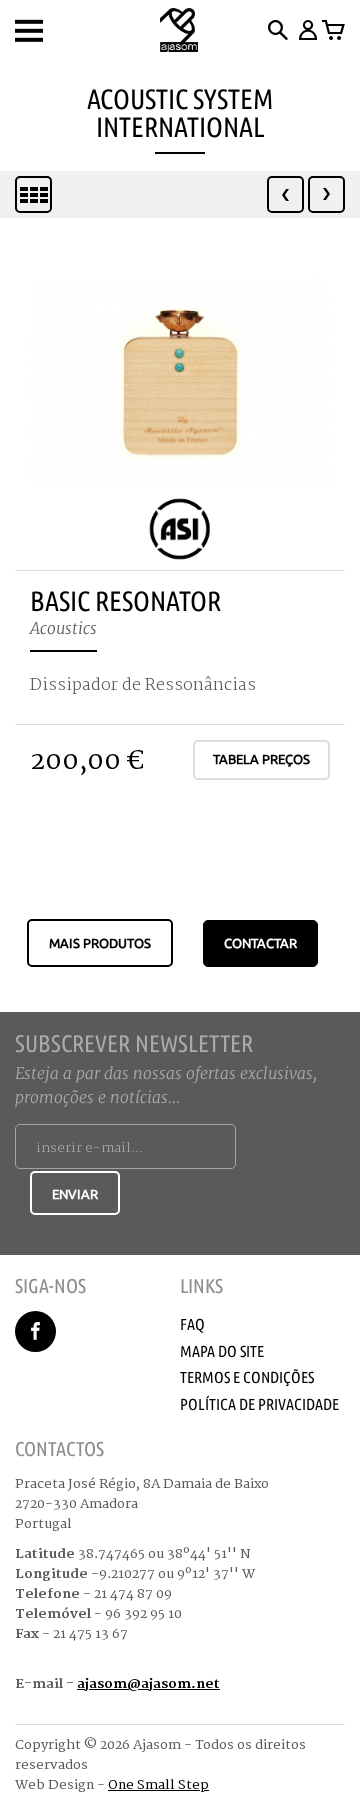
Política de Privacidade (259, 1404)
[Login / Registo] (306, 30)
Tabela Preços (261, 759)
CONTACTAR (260, 943)
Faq (192, 1324)
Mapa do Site (222, 1351)
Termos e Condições (247, 1377)
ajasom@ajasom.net (148, 1684)
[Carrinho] (333, 30)
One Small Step (158, 1785)
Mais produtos (100, 943)
